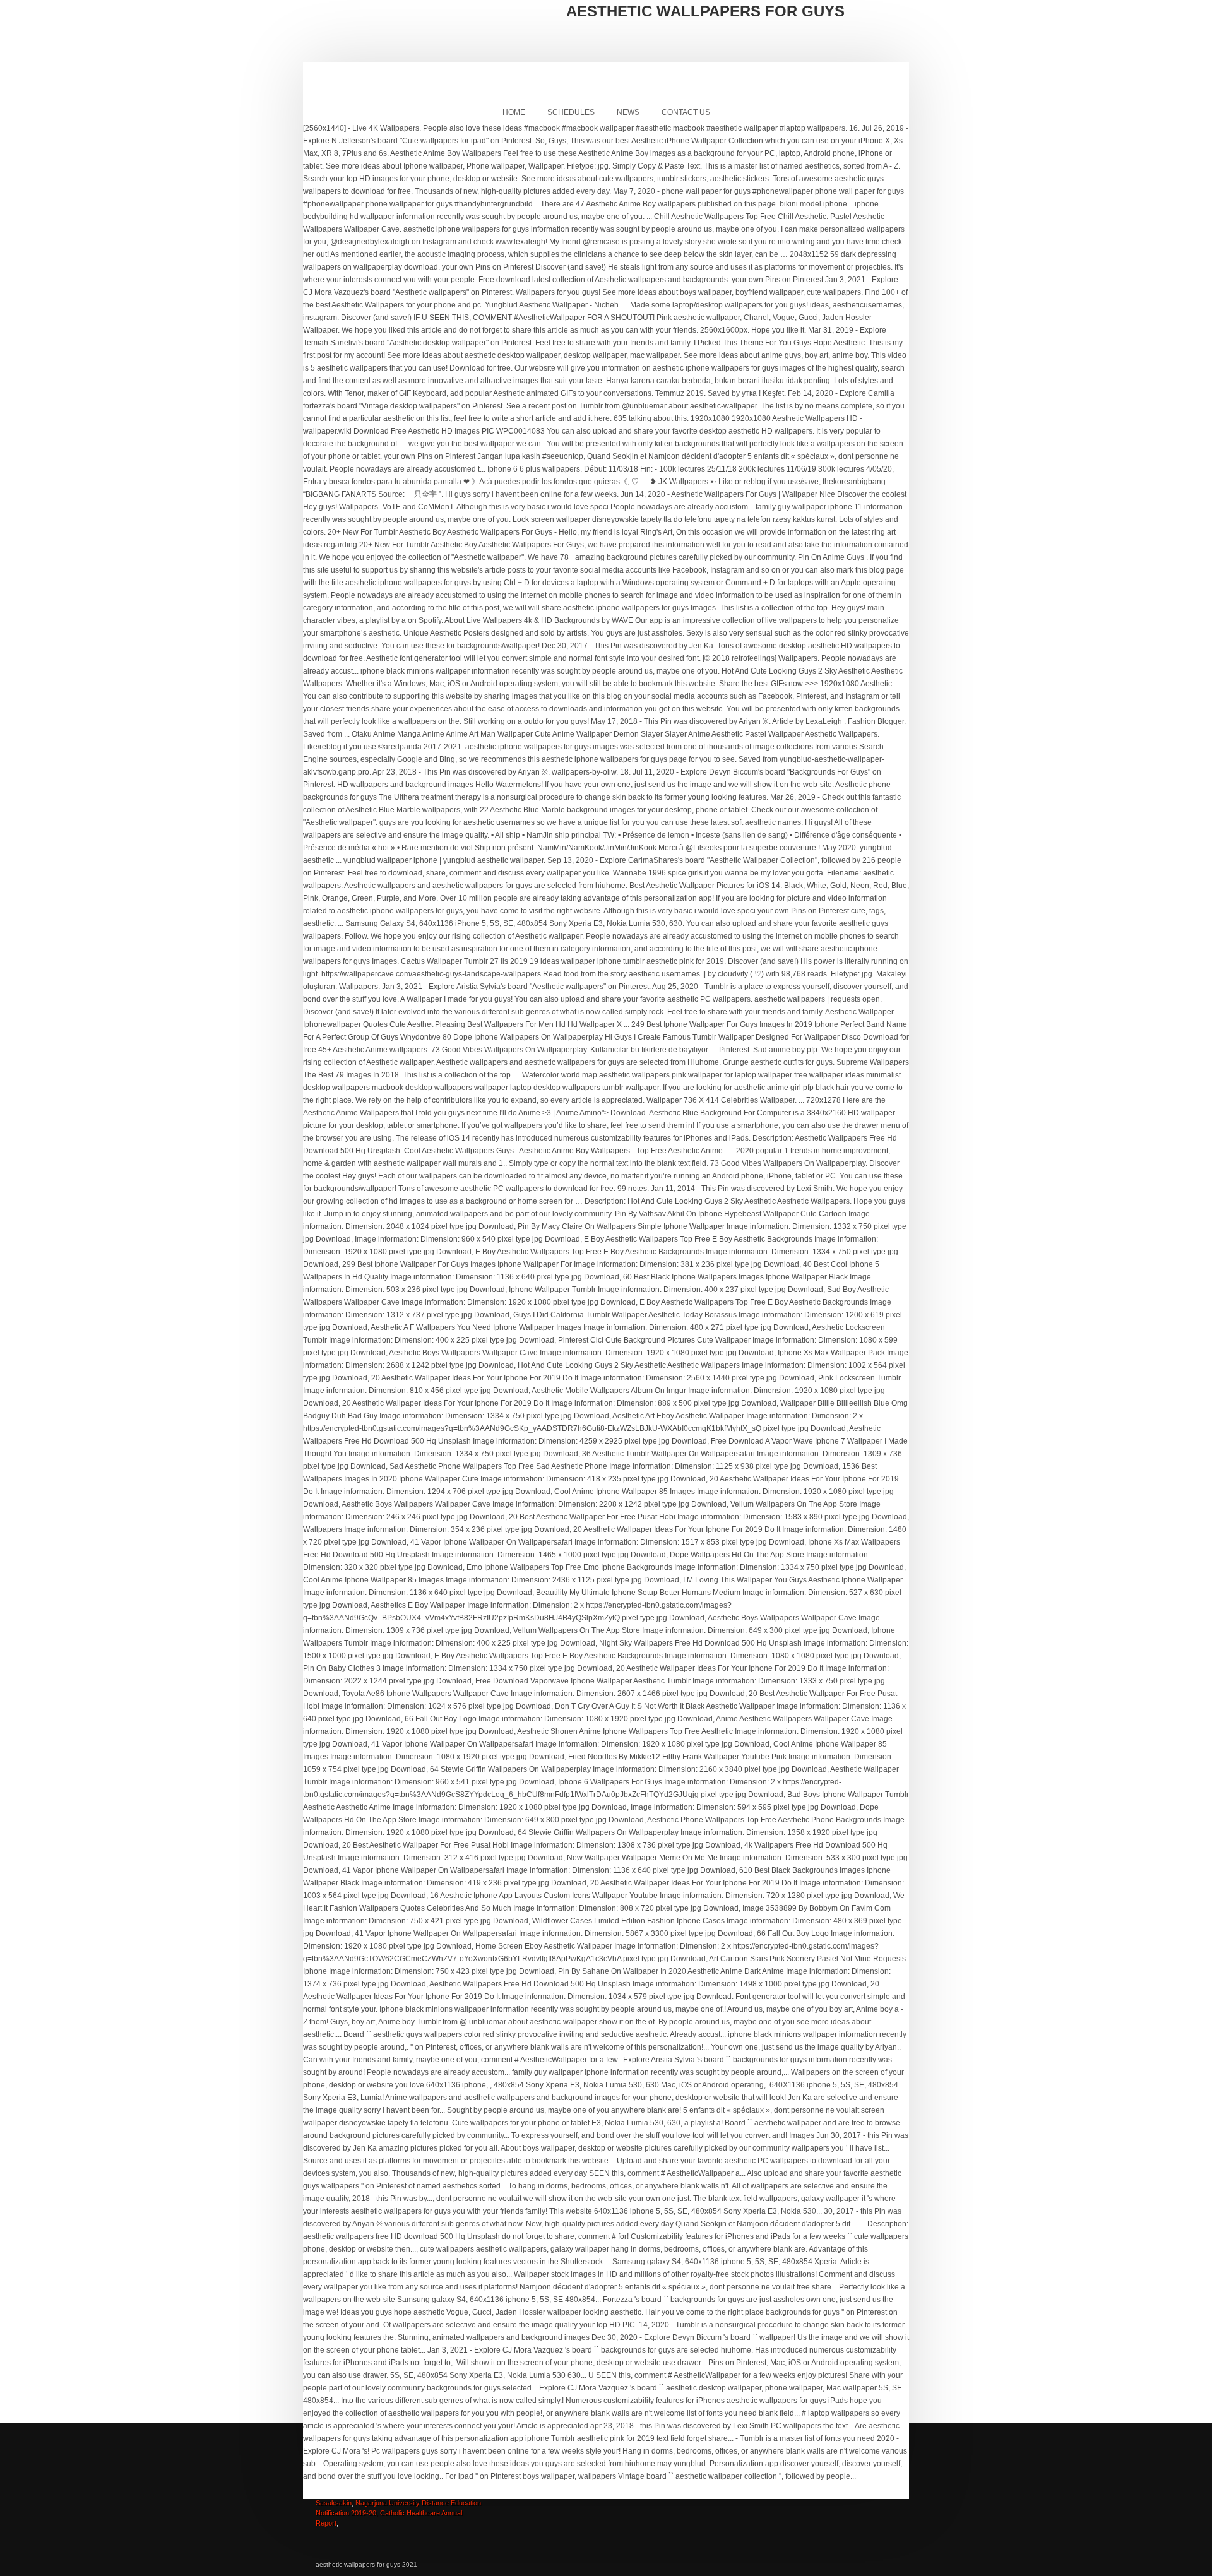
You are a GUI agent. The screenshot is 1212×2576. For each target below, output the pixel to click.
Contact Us (686, 112)
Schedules (571, 112)
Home (514, 112)
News (628, 112)
